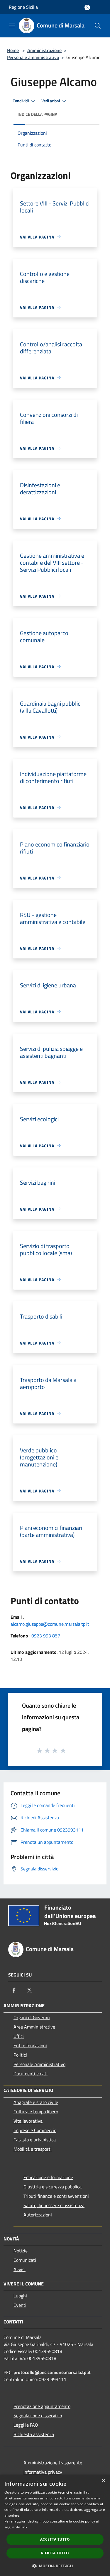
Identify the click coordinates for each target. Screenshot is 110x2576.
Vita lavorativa (28, 2121)
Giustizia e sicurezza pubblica (53, 2187)
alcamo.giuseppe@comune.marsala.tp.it (50, 1624)
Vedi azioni (51, 101)
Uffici (19, 2036)
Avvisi (20, 2269)
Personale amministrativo (33, 57)
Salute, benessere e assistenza (54, 2205)
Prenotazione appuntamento (42, 2406)
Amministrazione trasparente (53, 2463)
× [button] (103, 2481)
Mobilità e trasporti (33, 2149)
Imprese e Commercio (35, 2130)
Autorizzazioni (38, 2215)
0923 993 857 (46, 1636)
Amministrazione (44, 50)
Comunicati (25, 2260)
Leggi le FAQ (26, 2425)
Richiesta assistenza (34, 2434)
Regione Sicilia (23, 7)
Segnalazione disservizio (38, 2416)
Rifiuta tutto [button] (55, 2553)
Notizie (21, 2251)
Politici (20, 2055)
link (24, 2527)
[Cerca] (98, 26)
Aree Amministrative (34, 2027)
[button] (55, 2566)
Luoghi (20, 2296)
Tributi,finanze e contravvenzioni (56, 2196)
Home (13, 50)
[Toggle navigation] (12, 25)
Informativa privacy (43, 2472)
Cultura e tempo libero (36, 2112)
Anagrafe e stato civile (36, 2102)
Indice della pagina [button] (37, 114)
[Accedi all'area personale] (87, 7)
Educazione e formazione (48, 2177)
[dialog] (55, 2525)
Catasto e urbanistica (35, 2140)
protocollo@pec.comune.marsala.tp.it (52, 2372)
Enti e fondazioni (30, 2045)
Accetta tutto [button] (55, 2539)
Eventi (20, 2305)
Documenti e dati (31, 2074)
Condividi (21, 101)
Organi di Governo (32, 2017)
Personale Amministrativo (39, 2064)
